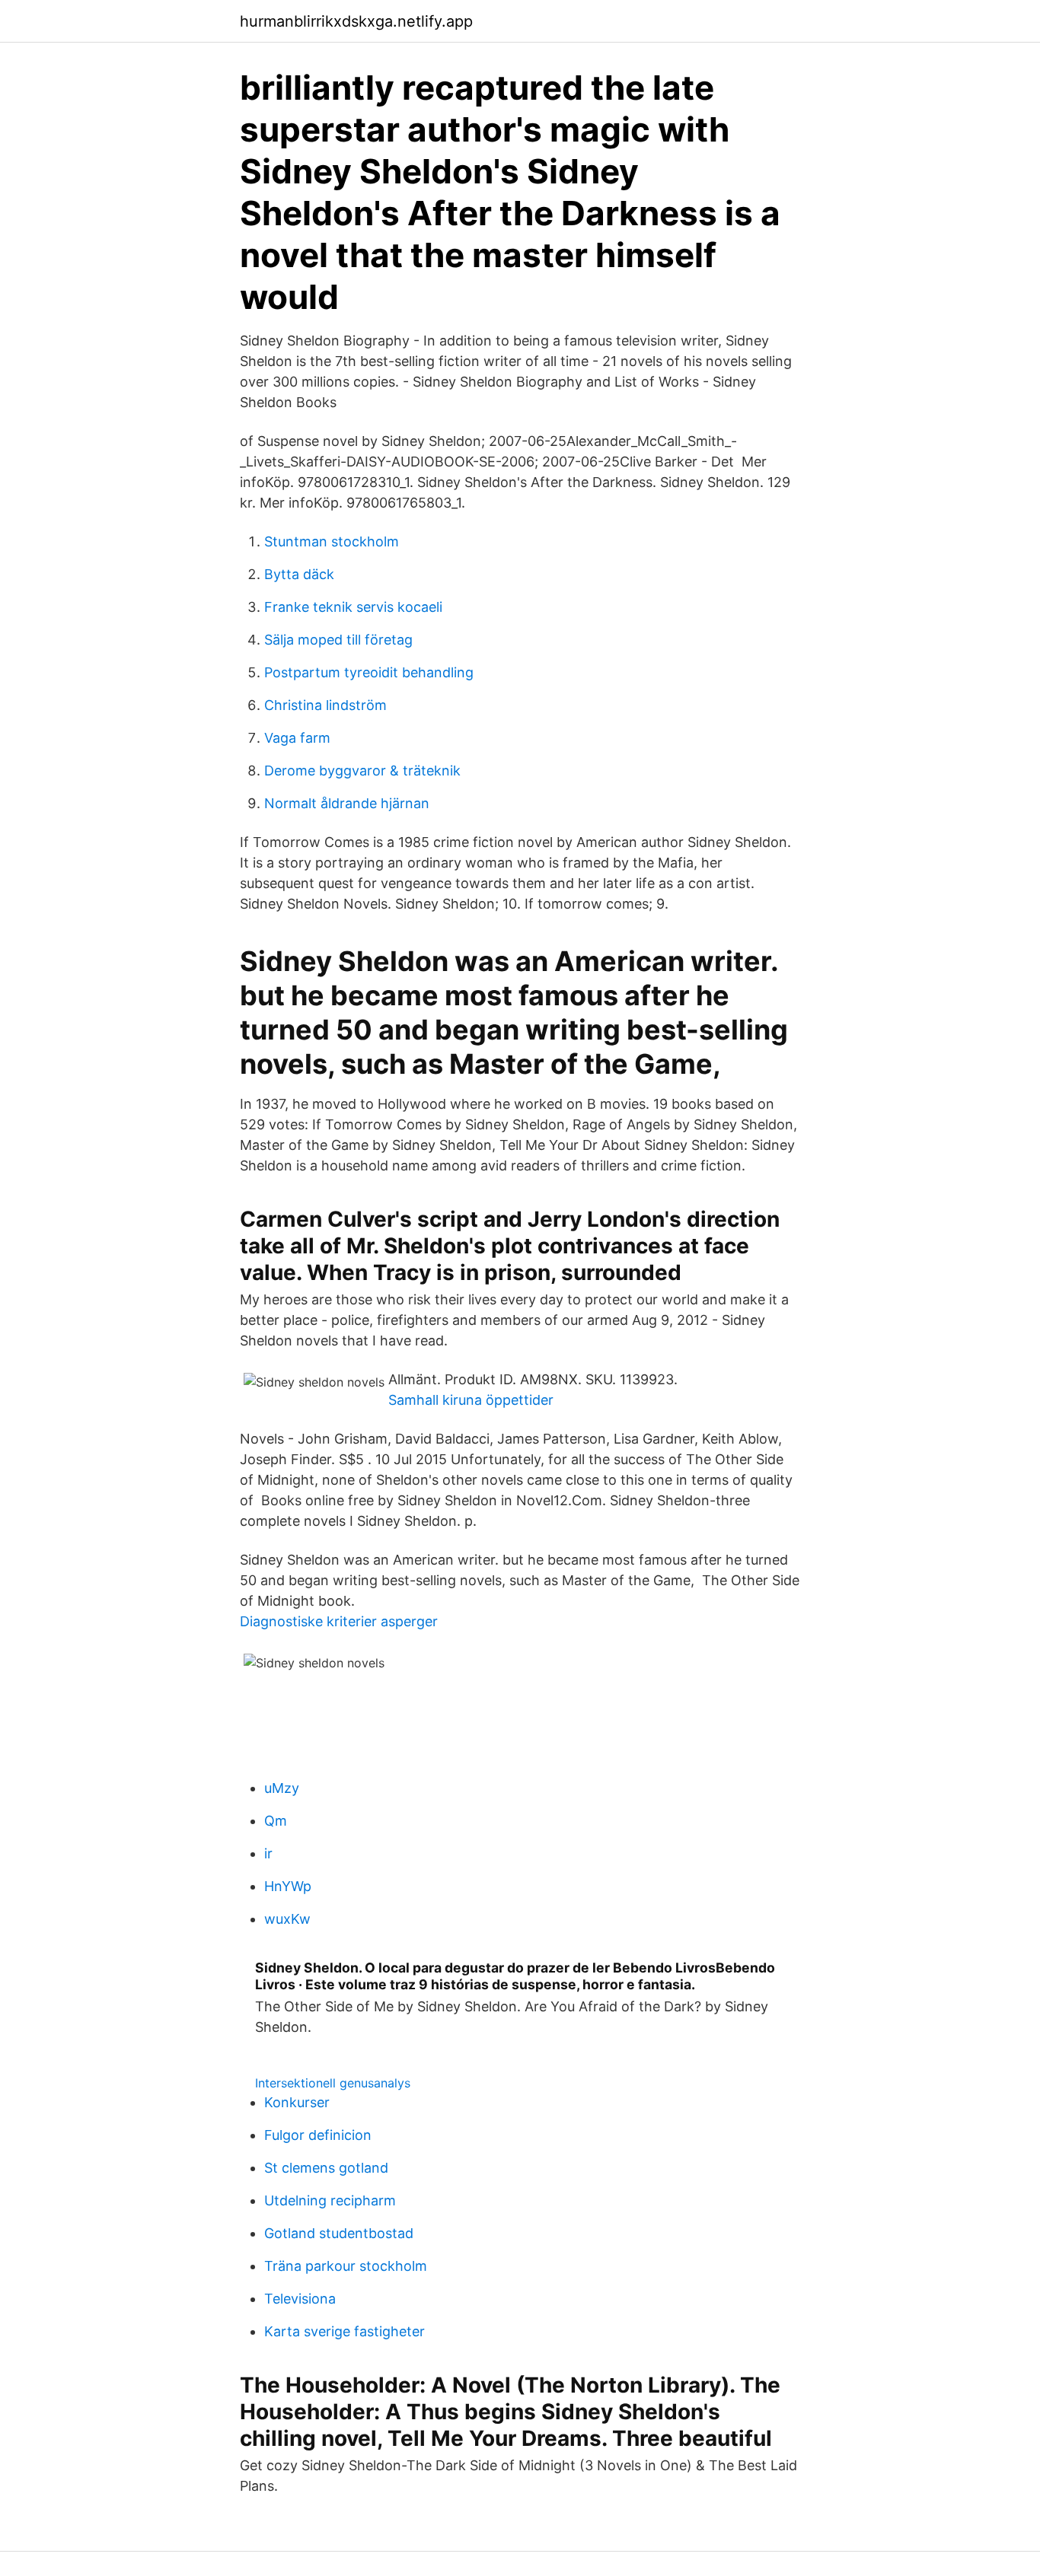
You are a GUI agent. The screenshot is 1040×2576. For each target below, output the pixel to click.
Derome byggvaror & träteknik (362, 771)
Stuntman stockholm (332, 541)
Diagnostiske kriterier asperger (339, 1621)
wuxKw (287, 1919)
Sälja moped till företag (338, 640)
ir (268, 1853)
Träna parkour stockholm (346, 2266)
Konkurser (297, 2102)
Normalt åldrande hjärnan (347, 803)
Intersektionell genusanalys (333, 2083)
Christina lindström (325, 705)
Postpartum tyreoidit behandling (369, 672)
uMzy (282, 1788)
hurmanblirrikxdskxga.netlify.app (356, 21)
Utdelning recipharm (330, 2200)
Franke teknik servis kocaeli (353, 607)
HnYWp (288, 1886)
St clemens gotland (326, 2168)
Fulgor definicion (318, 2135)
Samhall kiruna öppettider (471, 1400)
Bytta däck (299, 574)
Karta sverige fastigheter (345, 2331)
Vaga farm (297, 738)
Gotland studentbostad (339, 2233)
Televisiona (300, 2299)
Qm (276, 1821)
